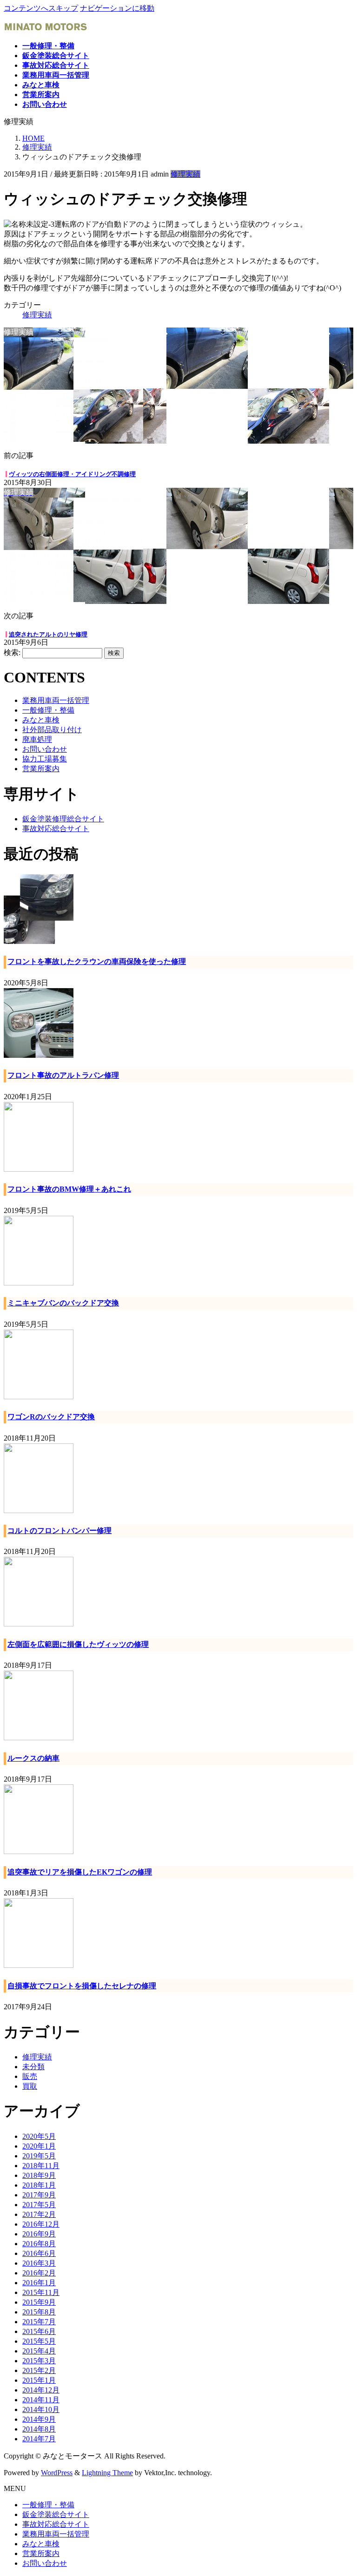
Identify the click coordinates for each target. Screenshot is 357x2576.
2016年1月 (39, 2283)
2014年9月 (39, 2419)
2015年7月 (39, 2322)
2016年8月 (39, 2244)
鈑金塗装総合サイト (56, 2514)
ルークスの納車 (33, 1758)
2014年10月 (41, 2409)
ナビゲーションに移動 (117, 8)
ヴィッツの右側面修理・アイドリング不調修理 (72, 474)
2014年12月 (41, 2390)
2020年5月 (39, 2136)
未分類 (33, 2067)
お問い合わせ (45, 749)
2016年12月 (41, 2224)
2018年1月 (39, 2185)
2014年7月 (39, 2439)
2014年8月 (39, 2429)
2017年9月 (39, 2195)
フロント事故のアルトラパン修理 (63, 1075)
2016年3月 (39, 2263)
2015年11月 (41, 2292)
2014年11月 (41, 2400)
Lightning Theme (107, 2473)
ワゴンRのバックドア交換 (51, 1417)
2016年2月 (39, 2273)
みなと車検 (41, 720)
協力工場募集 (45, 759)
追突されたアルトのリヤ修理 (48, 634)
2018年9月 (39, 2175)
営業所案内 (41, 769)
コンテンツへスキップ (41, 8)
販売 (30, 2076)
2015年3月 (39, 2361)
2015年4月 (39, 2351)
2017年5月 (39, 2205)
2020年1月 (39, 2146)
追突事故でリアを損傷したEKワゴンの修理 (80, 1872)
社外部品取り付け (52, 730)
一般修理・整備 (48, 710)
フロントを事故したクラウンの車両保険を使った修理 (97, 961)
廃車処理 (37, 739)
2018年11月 (41, 2166)
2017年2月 (39, 2214)
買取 (30, 2086)
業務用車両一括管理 (56, 700)
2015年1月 (39, 2380)
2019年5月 (39, 2156)
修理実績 (185, 174)
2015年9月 (39, 2302)
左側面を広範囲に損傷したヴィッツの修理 (78, 1644)
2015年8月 (39, 2312)
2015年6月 (39, 2331)
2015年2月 (39, 2370)
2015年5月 (39, 2341)
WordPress (57, 2473)
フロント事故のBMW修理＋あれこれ (69, 1189)
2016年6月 (39, 2253)
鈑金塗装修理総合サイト (63, 819)
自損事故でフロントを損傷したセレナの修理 (82, 1986)
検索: (12, 652)
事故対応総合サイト (56, 829)
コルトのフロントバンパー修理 (59, 1531)
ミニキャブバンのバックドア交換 (63, 1303)
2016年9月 (39, 2234)
